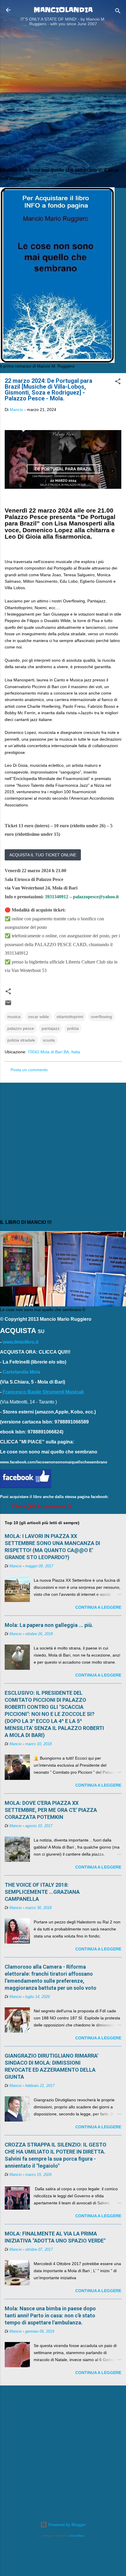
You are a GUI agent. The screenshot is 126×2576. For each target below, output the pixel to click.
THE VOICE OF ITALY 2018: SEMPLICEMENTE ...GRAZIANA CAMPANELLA (42, 1892)
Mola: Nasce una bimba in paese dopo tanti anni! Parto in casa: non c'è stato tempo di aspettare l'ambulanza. (50, 2315)
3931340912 (57, 897)
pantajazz (51, 1028)
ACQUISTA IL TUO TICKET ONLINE (43, 855)
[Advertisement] (63, 98)
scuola (49, 1040)
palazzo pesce (21, 1028)
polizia (73, 1028)
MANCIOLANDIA (63, 10)
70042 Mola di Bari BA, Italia (54, 1052)
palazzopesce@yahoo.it (96, 897)
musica (14, 1017)
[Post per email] (8, 1005)
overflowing (101, 1017)
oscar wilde (39, 1017)
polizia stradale (21, 1040)
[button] (118, 382)
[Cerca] (118, 12)
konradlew (77, 2536)
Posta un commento (29, 1070)
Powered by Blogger (67, 2525)
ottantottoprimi (70, 1017)
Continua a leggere (98, 1607)
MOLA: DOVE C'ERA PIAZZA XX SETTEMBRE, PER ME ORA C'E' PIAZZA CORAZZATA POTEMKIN (51, 1810)
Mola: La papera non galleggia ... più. (49, 1625)
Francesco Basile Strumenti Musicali (43, 1392)
